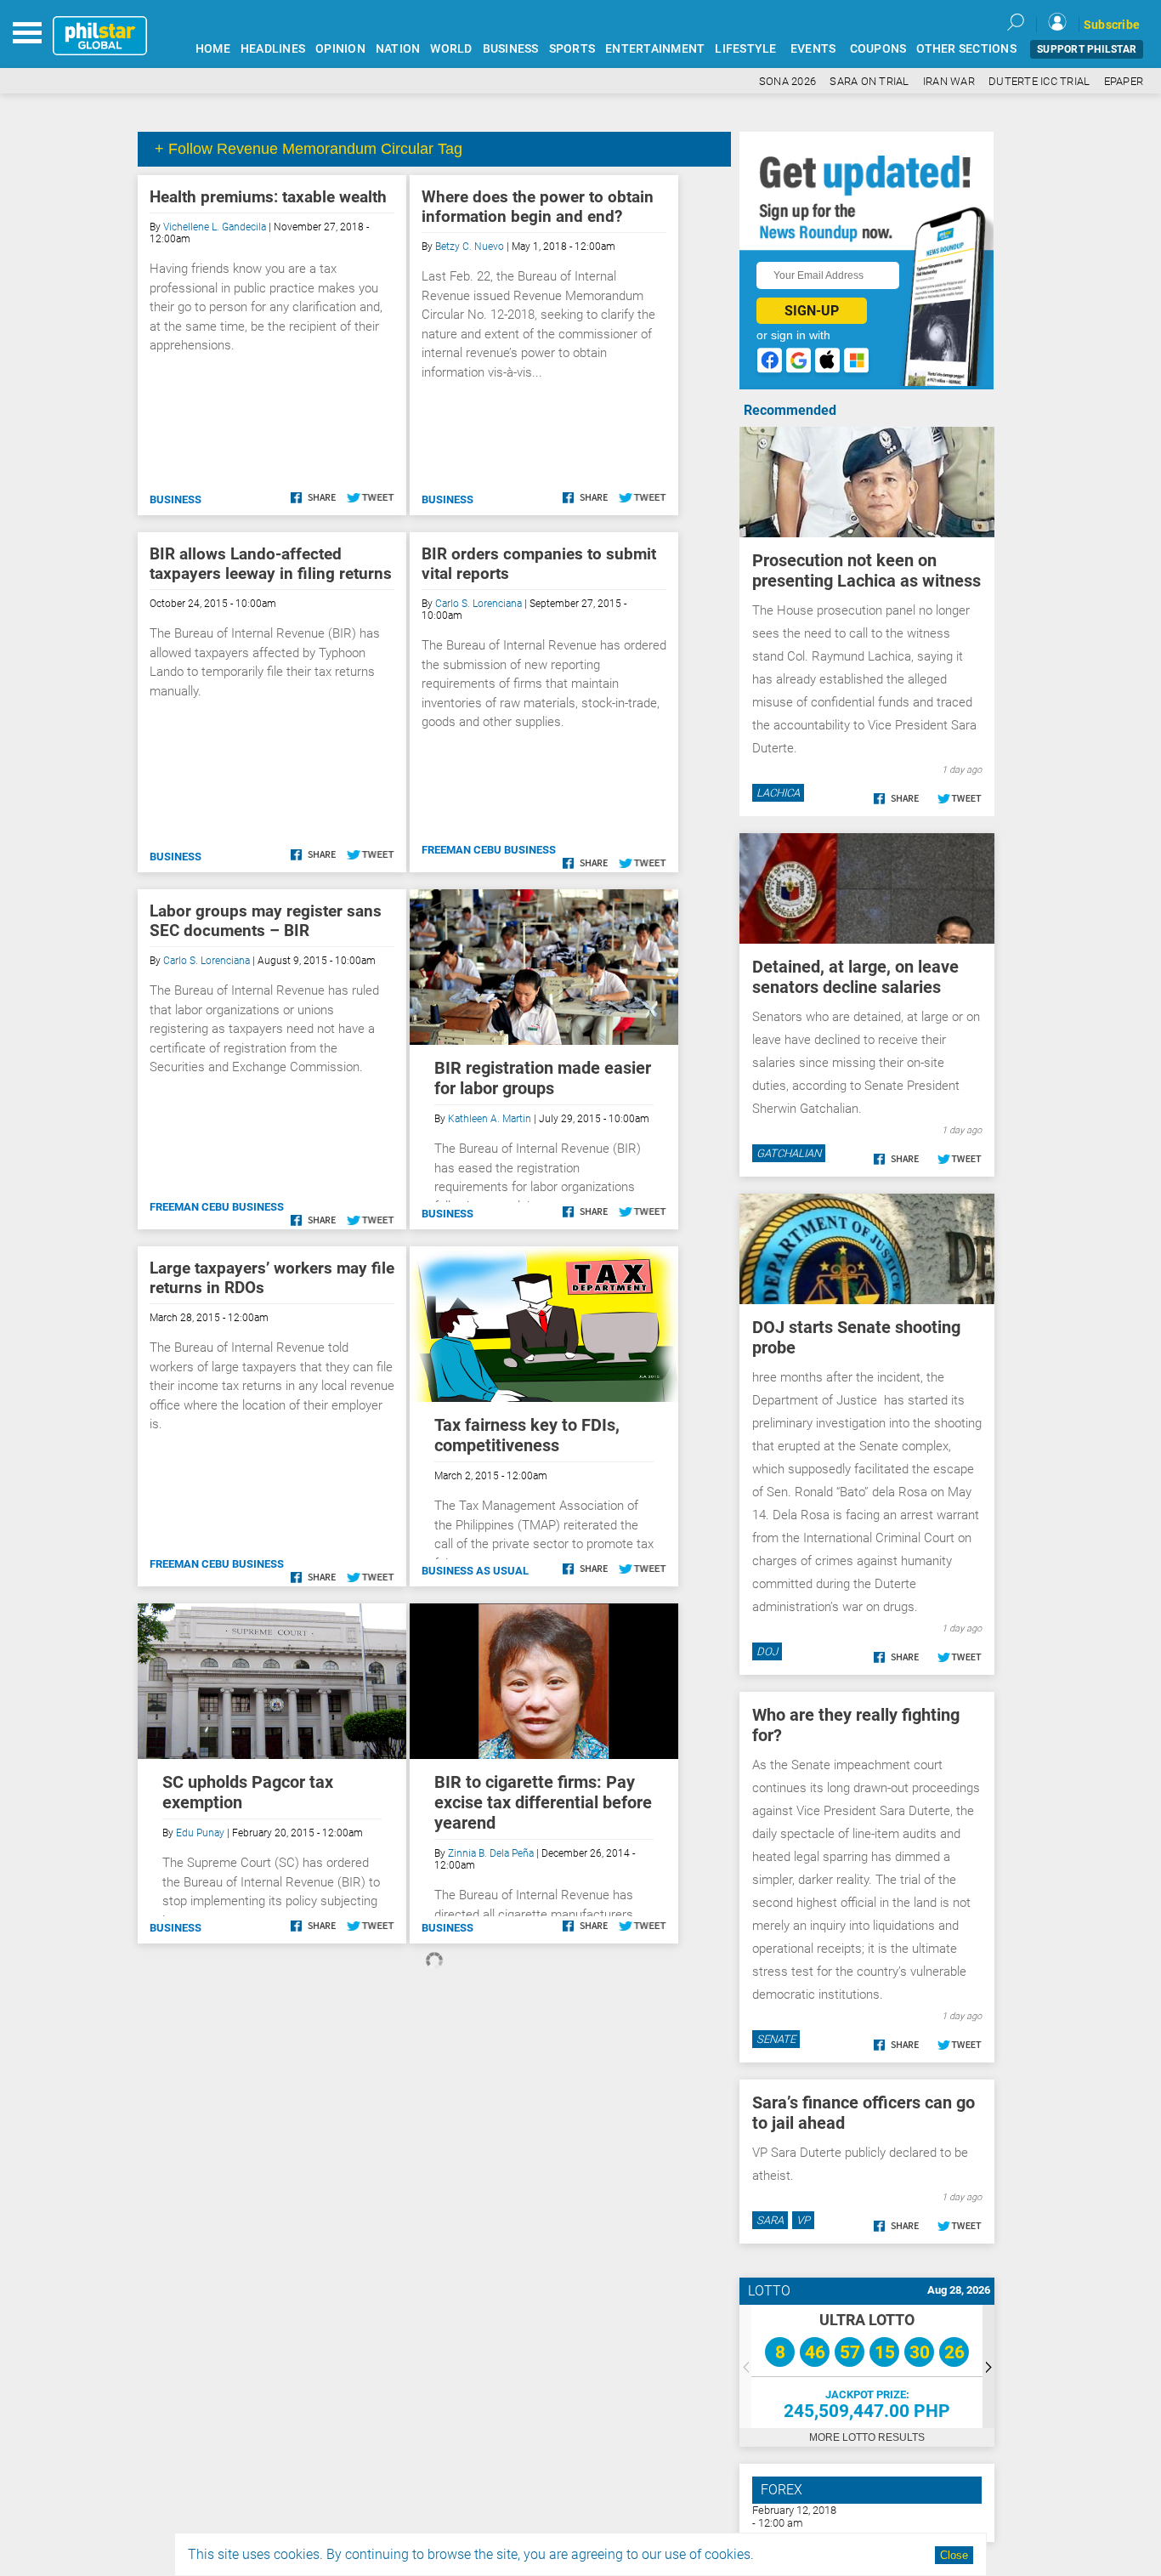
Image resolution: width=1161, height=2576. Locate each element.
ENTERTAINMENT (655, 49)
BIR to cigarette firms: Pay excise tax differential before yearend (543, 1802)
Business (176, 499)
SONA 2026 (787, 81)
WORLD (451, 49)
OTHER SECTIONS (966, 49)
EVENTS (813, 49)
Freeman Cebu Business (489, 850)
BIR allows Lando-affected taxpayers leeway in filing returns (271, 564)
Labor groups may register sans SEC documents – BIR (266, 921)
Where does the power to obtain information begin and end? (538, 207)
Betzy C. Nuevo (470, 247)
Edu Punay (200, 1833)
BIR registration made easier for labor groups (543, 1078)
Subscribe (1112, 25)
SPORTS (572, 49)
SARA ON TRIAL (869, 81)
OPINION (340, 49)
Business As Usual (475, 1571)
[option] (867, 2366)
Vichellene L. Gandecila (215, 227)
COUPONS (878, 49)
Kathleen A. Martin (490, 1119)
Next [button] (988, 2366)
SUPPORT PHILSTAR (1087, 49)
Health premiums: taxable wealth (268, 197)
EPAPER (1124, 81)
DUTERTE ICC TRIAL (1039, 81)
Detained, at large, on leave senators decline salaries (855, 977)
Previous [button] (745, 2366)
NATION (398, 49)
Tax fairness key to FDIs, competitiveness (527, 1435)
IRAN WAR (949, 81)
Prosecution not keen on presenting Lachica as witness (867, 570)
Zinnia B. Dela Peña (491, 1853)
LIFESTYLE (745, 49)
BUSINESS (511, 49)
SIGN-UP (812, 311)
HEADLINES (273, 49)
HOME (213, 49)
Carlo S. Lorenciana (479, 604)
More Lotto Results (867, 2437)
